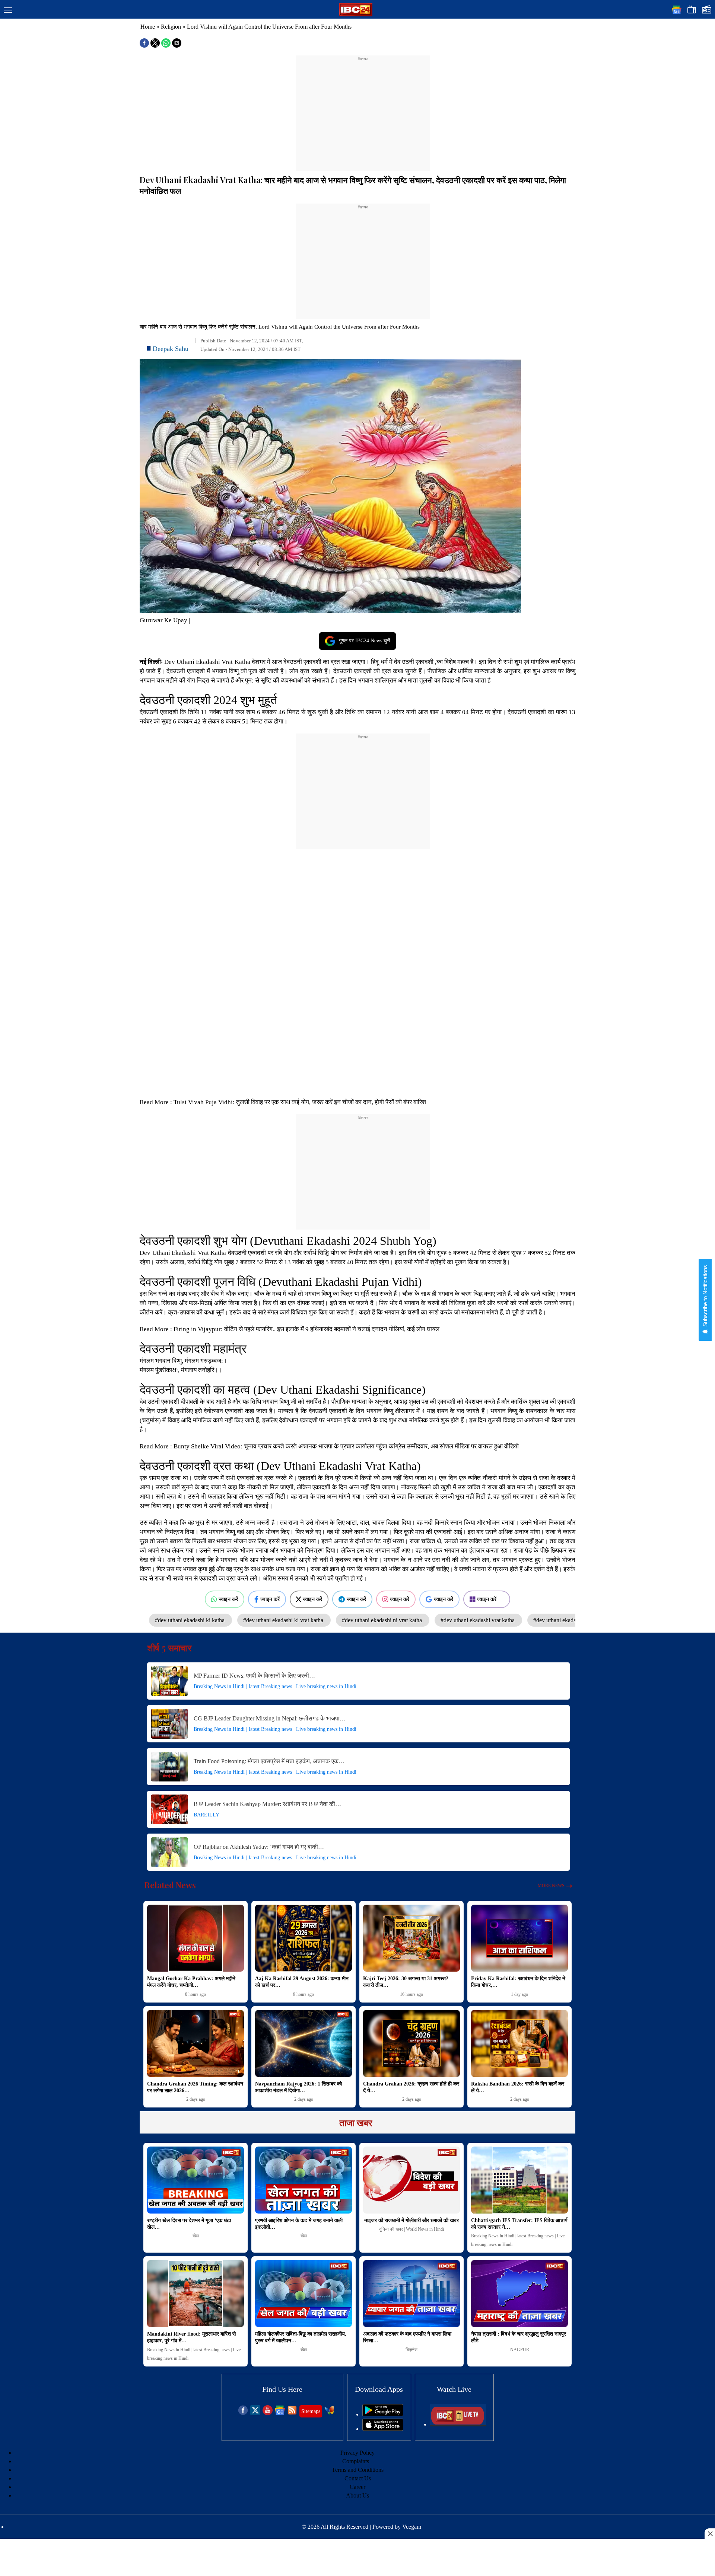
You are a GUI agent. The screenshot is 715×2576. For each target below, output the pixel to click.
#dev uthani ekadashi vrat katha (478, 1620)
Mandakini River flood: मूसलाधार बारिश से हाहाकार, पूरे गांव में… (191, 2337)
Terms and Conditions (358, 2470)
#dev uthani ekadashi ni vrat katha (383, 1620)
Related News (170, 1885)
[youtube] (268, 2413)
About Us (357, 2495)
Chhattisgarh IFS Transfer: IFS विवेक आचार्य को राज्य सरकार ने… (519, 2224)
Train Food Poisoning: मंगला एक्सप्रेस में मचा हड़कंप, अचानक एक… (269, 1761)
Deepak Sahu (171, 349)
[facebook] (243, 2413)
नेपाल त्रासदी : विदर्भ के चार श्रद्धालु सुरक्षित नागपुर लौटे (519, 2337)
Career (357, 2487)
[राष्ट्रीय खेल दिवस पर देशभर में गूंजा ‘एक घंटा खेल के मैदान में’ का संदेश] (196, 2180)
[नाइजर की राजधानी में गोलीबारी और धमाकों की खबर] (411, 2180)
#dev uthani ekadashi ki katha (190, 1620)
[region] (363, 109)
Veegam (412, 2527)
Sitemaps (311, 2411)
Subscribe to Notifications (705, 1297)
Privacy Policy (357, 2453)
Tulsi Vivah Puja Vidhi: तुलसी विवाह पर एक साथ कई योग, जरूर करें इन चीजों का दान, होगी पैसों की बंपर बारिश (301, 1102)
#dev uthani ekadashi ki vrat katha (284, 1620)
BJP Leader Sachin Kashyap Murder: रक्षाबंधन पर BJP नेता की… (267, 1804)
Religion (171, 27)
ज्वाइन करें (228, 1599)
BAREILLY (206, 1815)
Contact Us (358, 2478)
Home (148, 27)
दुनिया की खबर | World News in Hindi (411, 2229)
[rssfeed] (292, 2413)
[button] (8, 10)
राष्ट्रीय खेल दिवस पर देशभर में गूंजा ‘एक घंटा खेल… (189, 2224)
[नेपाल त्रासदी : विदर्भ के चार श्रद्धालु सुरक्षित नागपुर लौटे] (519, 2294)
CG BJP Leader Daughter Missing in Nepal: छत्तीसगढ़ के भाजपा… (270, 1718)
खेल (196, 2236)
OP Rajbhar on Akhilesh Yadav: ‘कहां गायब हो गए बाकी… (259, 1847)
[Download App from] (383, 2414)
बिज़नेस (411, 2350)
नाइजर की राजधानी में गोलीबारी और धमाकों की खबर (411, 2220)
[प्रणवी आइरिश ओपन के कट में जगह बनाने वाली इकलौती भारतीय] (304, 2180)
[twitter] (255, 2413)
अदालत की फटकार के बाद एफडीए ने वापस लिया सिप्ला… (407, 2337)
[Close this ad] (710, 2534)
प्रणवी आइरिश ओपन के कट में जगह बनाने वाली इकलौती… (299, 2224)
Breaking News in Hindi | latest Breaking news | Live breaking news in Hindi (275, 1686)
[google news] (280, 2413)
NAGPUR (520, 2350)
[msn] (329, 2413)
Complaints (356, 2461)
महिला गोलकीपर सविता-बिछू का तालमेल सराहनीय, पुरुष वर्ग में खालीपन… (301, 2337)
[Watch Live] (458, 2424)
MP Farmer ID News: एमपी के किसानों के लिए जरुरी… (254, 1676)
